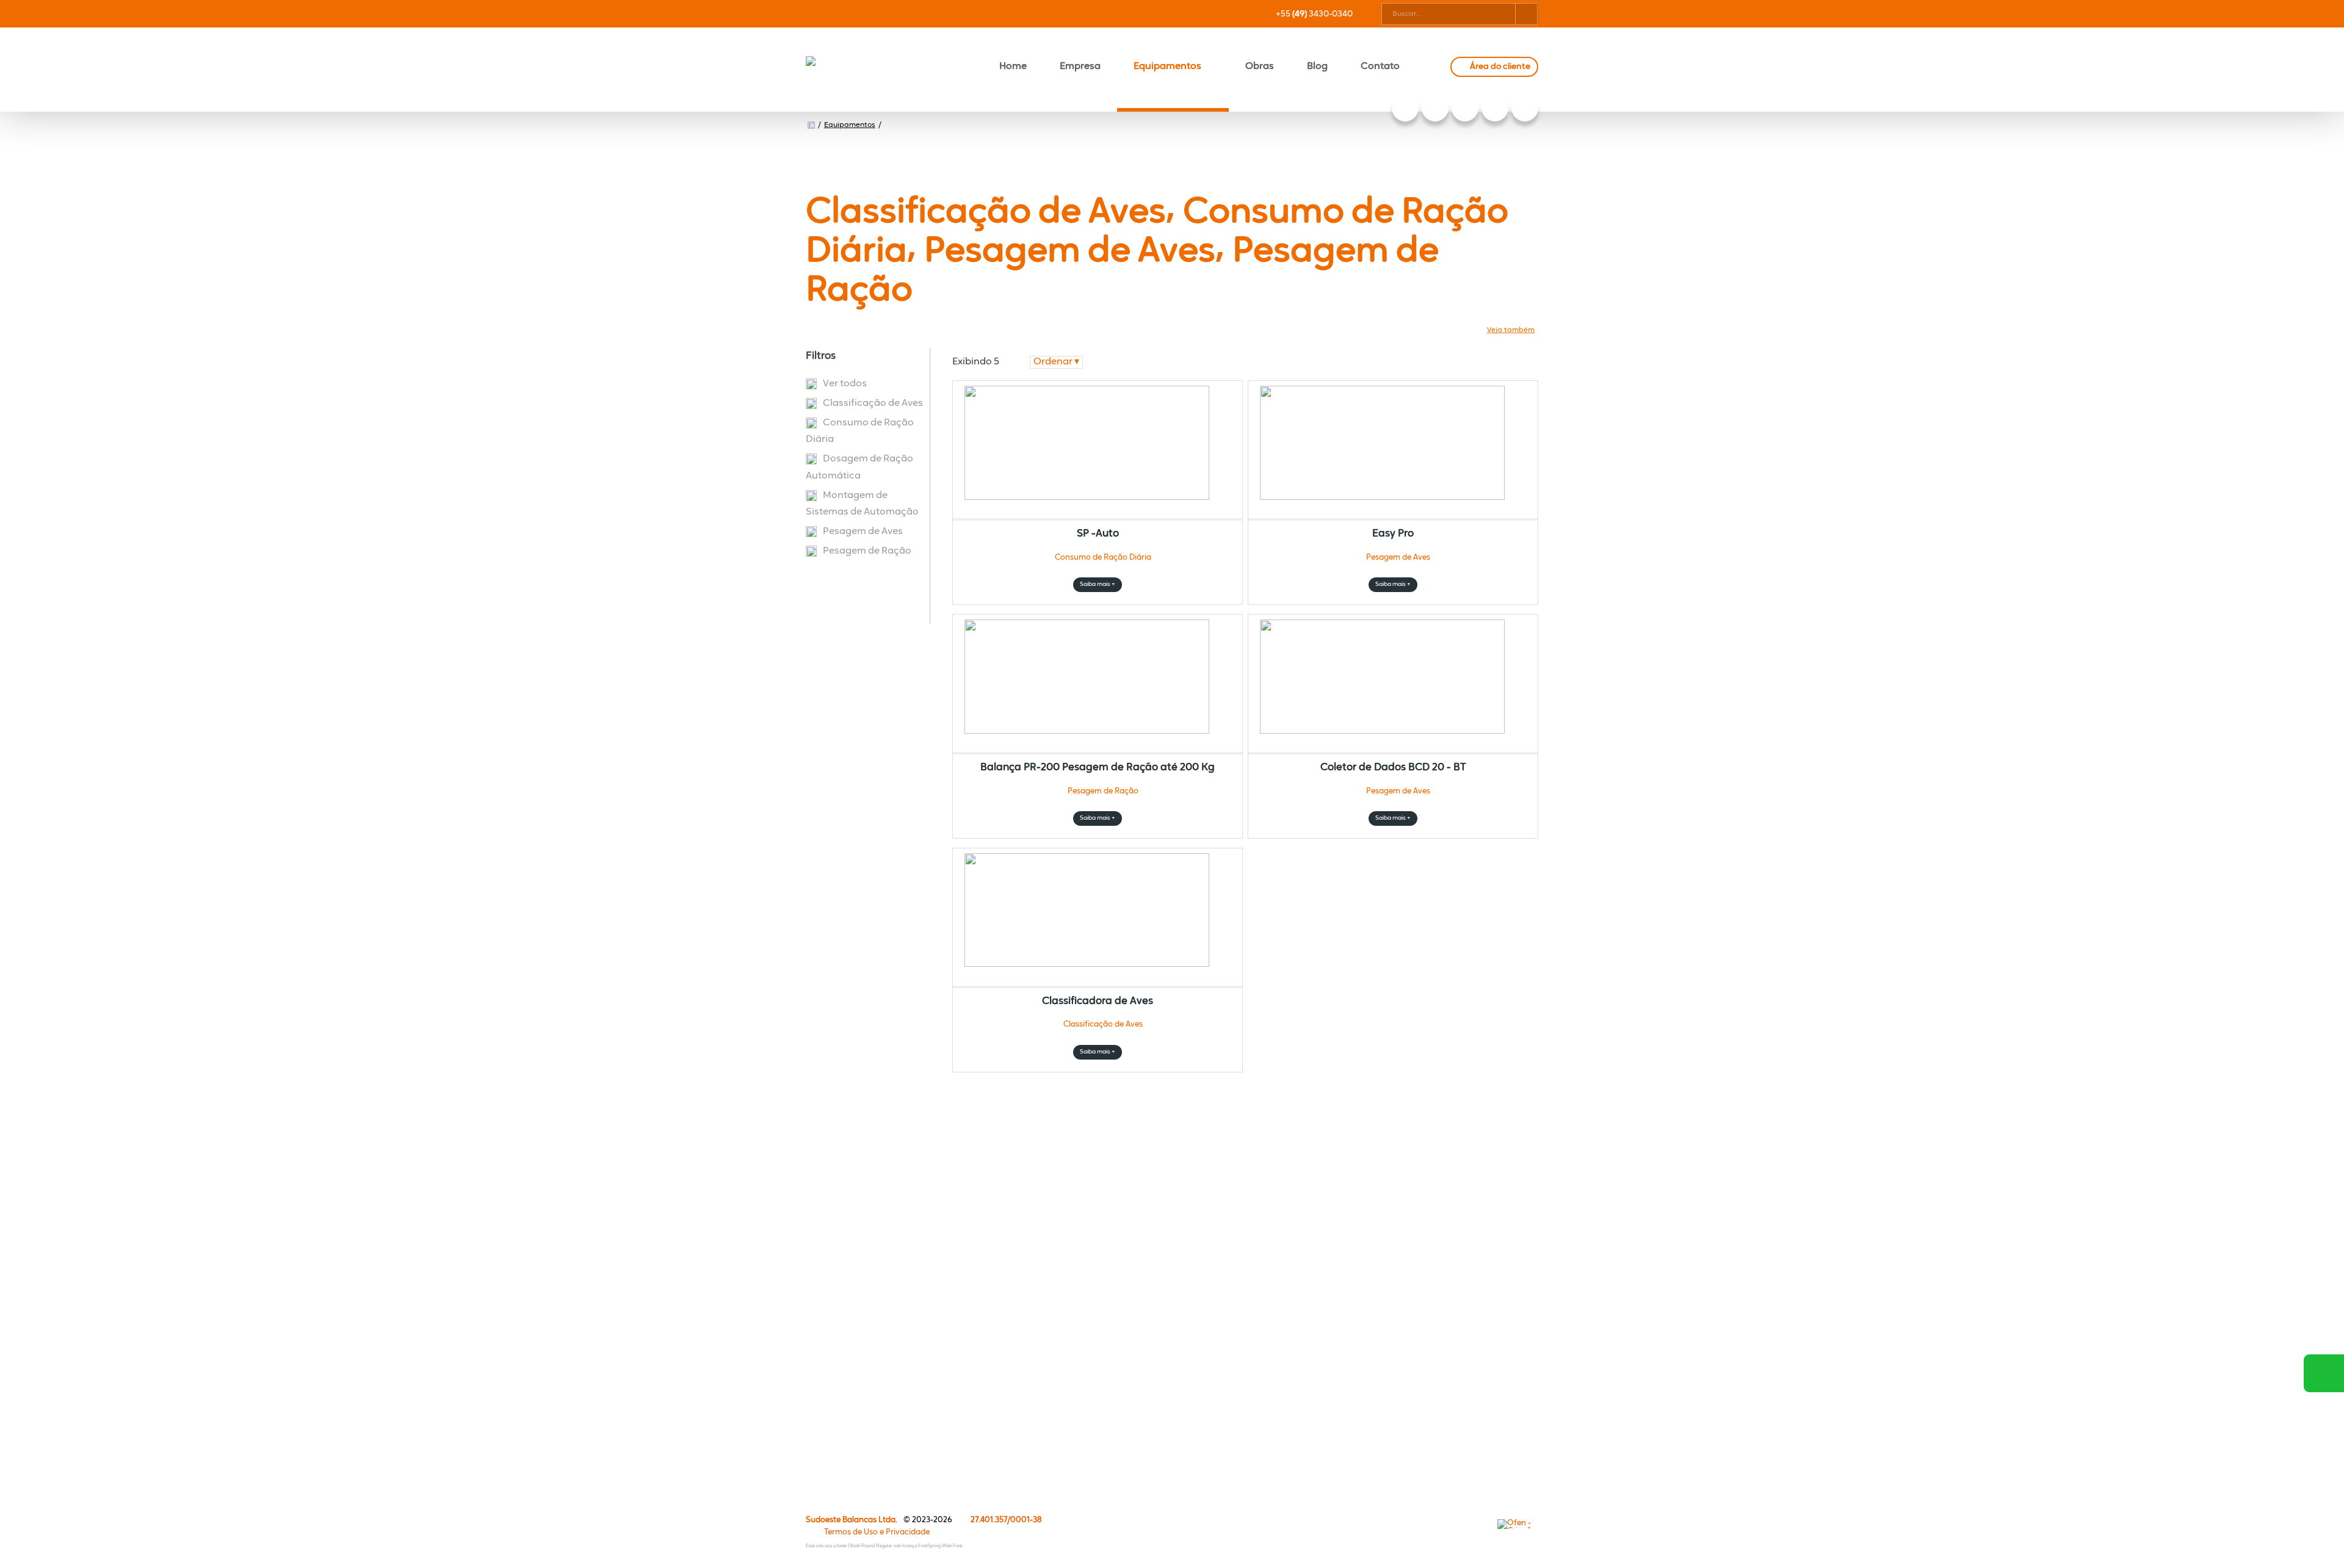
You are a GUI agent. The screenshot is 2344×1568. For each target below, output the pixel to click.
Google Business (1405, 108)
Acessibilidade (37, 1486)
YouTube (1465, 108)
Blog (1317, 67)
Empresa (1080, 67)
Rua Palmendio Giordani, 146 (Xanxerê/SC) (1416, 1235)
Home (1013, 67)
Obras (1260, 67)
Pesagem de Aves (863, 532)
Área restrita (1087, 1297)
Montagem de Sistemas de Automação (862, 504)
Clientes (834, 1426)
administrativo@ (1449, 1185)
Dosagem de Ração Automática (859, 467)
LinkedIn (1435, 108)
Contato (1380, 67)
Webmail (1080, 1212)
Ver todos (845, 384)
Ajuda (1074, 1255)
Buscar (1526, 14)
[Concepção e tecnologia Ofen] (1518, 1524)
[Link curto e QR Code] (37, 1534)
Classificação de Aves (873, 403)
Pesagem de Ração (867, 551)
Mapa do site (1088, 1276)
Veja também (1511, 330)
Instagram (1495, 108)
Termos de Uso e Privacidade (877, 1532)
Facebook (1525, 108)
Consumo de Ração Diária (860, 431)
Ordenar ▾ (1056, 362)
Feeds (1074, 1233)
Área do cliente (1500, 67)
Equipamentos (1167, 67)
